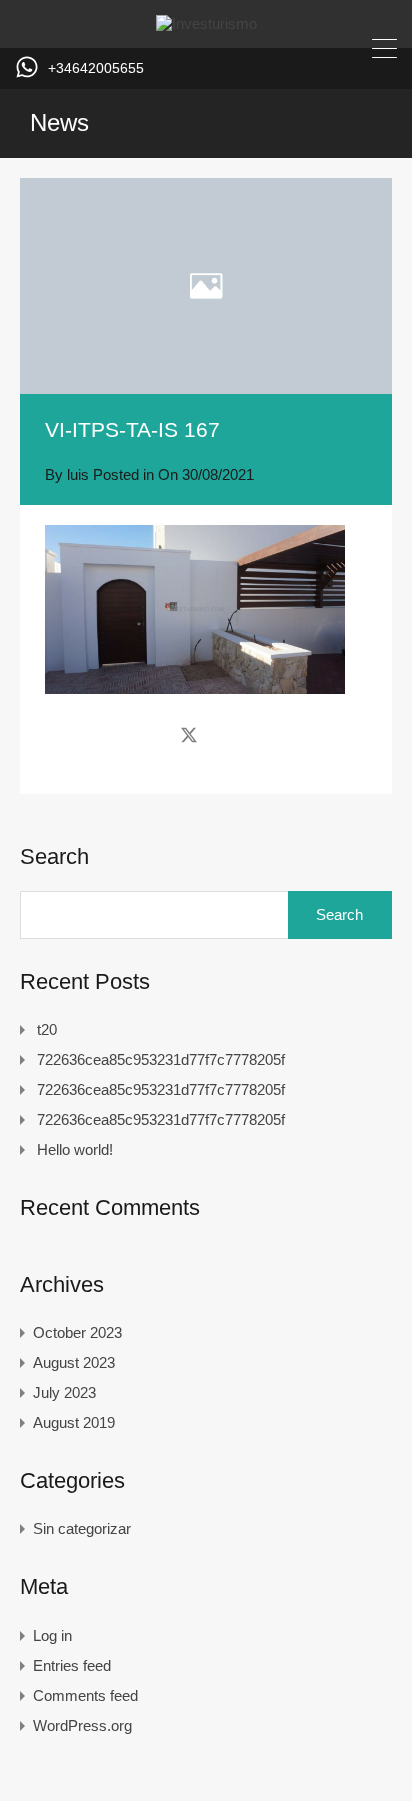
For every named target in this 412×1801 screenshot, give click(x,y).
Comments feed (85, 1695)
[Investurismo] (206, 23)
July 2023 (64, 1392)
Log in (52, 1635)
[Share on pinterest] (258, 734)
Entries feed (72, 1665)
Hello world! (75, 1149)
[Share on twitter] (189, 734)
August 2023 (74, 1362)
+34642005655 (96, 68)
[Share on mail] (224, 734)
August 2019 (74, 1422)
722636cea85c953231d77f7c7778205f (161, 1059)
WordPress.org (82, 1725)
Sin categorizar (82, 1528)
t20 (47, 1029)
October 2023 (77, 1332)
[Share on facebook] (153, 734)
